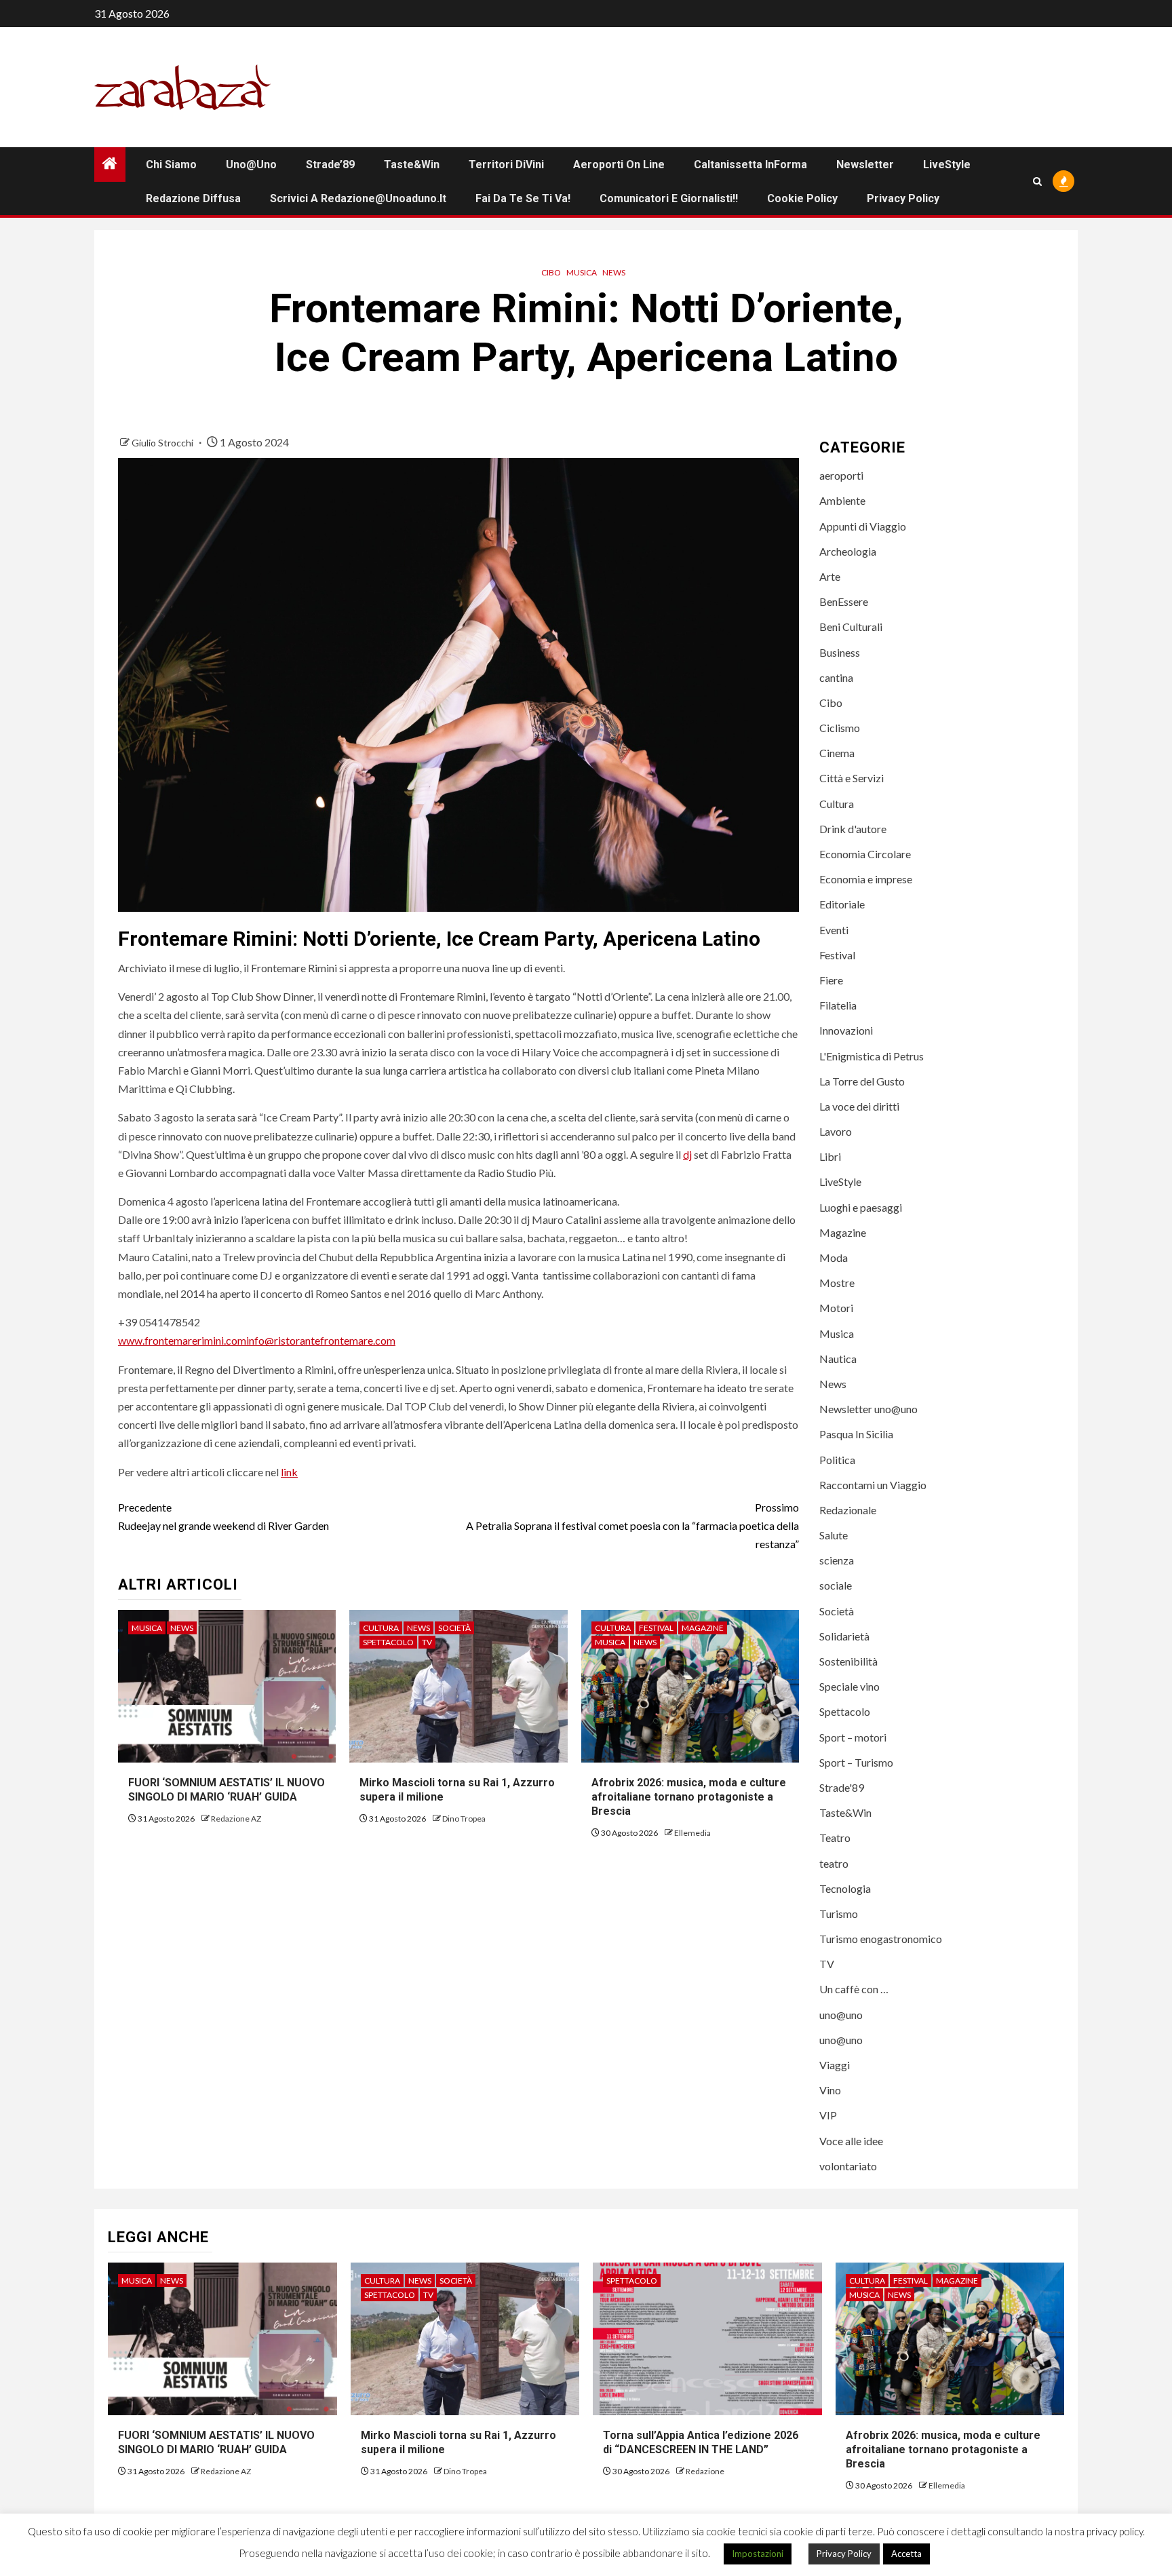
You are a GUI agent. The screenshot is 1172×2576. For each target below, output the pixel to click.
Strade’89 (330, 165)
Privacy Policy (903, 198)
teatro (834, 1863)
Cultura (381, 1628)
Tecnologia (845, 1888)
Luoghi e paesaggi (861, 1207)
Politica (837, 1460)
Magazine (703, 1628)
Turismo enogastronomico (881, 1939)
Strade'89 (842, 1787)
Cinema (837, 753)
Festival (656, 1628)
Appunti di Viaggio (863, 526)
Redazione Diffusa (193, 198)
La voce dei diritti (859, 1106)
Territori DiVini (506, 165)
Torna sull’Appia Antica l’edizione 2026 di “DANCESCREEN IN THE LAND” (702, 2442)
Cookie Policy (802, 198)
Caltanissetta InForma (750, 165)
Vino (830, 2090)
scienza (837, 1560)
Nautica (838, 1359)
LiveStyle (947, 165)
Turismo (839, 1914)
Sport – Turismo (856, 1762)
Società (454, 1628)
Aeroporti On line (619, 165)
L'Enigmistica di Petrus (872, 1056)
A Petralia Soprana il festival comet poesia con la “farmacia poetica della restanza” (632, 1525)
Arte (830, 576)
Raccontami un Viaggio (873, 1485)
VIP (828, 2115)
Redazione (705, 2471)
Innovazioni (846, 1030)
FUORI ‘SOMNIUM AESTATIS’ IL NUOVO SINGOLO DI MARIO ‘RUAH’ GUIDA (227, 1790)
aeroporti (841, 475)
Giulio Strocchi (163, 443)
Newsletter (865, 165)
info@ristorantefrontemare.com (321, 1340)
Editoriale (842, 904)
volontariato (848, 2166)
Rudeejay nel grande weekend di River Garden (223, 1516)
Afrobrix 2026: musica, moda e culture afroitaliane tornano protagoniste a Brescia (689, 1797)
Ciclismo (840, 728)
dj (687, 1154)
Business (840, 652)
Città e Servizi (852, 778)
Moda (834, 1257)
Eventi (834, 930)
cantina (836, 677)
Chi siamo (171, 165)
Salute (834, 1535)
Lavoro (836, 1131)
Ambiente (842, 500)
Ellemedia (692, 1833)
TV (427, 1642)
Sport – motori (853, 1737)
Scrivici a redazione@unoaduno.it (358, 198)
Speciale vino (849, 1686)
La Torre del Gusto (862, 1081)
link (289, 1472)
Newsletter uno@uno (868, 1409)
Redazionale (848, 1510)
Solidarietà (844, 1636)
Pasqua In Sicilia (856, 1434)
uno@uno (251, 165)
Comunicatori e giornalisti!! (669, 198)
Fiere (831, 980)
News (614, 272)
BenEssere (844, 601)
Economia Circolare (865, 854)
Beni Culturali (851, 627)
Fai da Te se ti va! (523, 198)
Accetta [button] (906, 2554)
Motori (836, 1308)
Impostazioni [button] (758, 2554)
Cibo (551, 272)
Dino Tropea (464, 1819)
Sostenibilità (848, 1661)
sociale (836, 1585)
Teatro (835, 1838)
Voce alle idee (851, 2141)
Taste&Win (412, 165)
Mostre (837, 1283)
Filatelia (838, 1005)
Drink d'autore (853, 829)
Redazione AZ (236, 1819)
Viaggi (835, 2065)
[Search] (1037, 181)
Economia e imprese (866, 879)
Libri (830, 1156)
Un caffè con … (854, 1989)
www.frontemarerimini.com (182, 1340)
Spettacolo (388, 1642)
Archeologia (848, 551)
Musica (582, 272)
